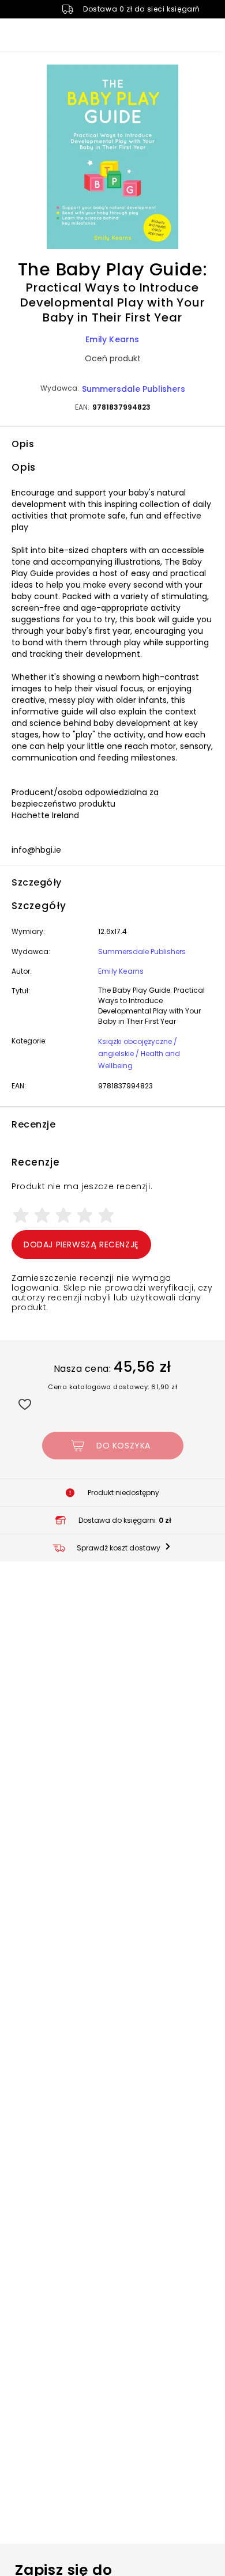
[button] (112, 158)
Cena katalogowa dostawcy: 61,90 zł (112, 1387)
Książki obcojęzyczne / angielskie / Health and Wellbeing (139, 1054)
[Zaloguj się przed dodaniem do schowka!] (25, 1404)
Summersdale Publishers (134, 389)
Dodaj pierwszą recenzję (81, 1245)
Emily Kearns (112, 339)
